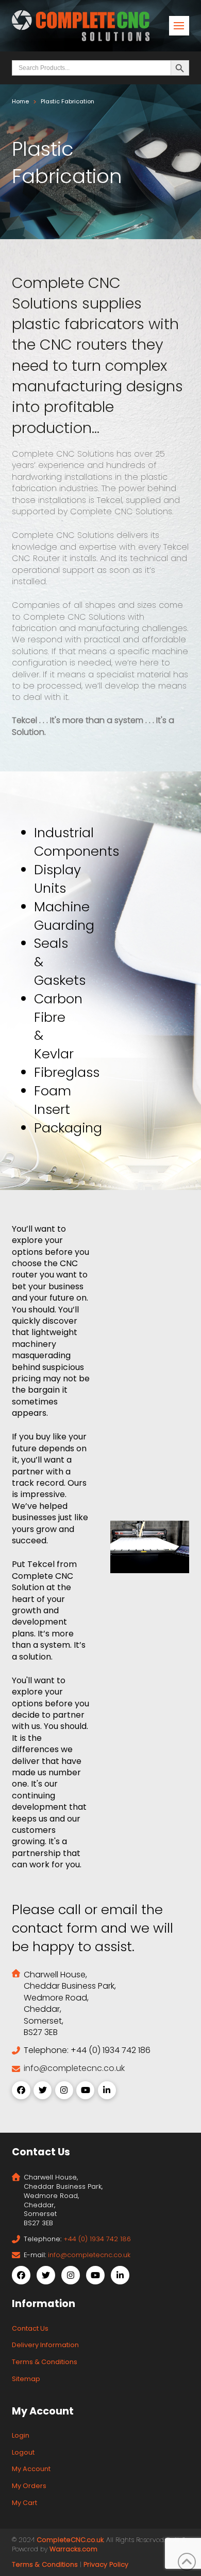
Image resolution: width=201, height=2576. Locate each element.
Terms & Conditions (45, 2362)
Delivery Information (45, 2345)
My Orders (29, 2486)
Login (21, 2435)
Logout (23, 2452)
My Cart (24, 2503)
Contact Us (30, 2328)
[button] (179, 26)
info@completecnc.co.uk (74, 2068)
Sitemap (26, 2379)
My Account (31, 2469)
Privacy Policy (106, 2564)
